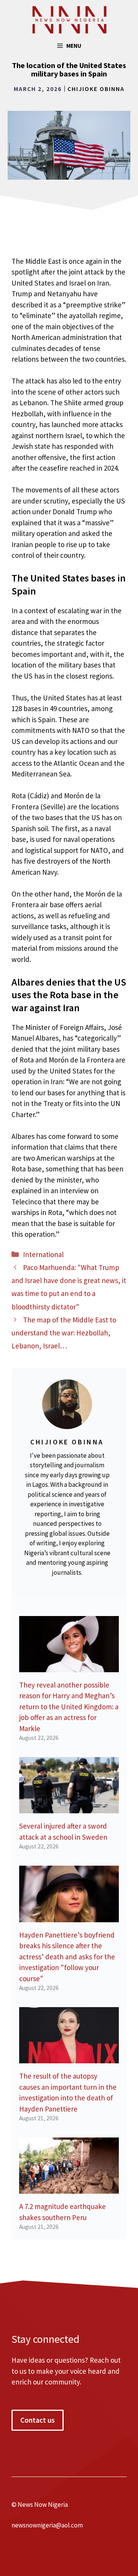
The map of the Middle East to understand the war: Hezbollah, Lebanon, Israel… (64, 1333)
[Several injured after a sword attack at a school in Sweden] (69, 1808)
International (43, 1254)
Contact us (38, 2420)
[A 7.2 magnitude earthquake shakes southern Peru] (69, 2188)
